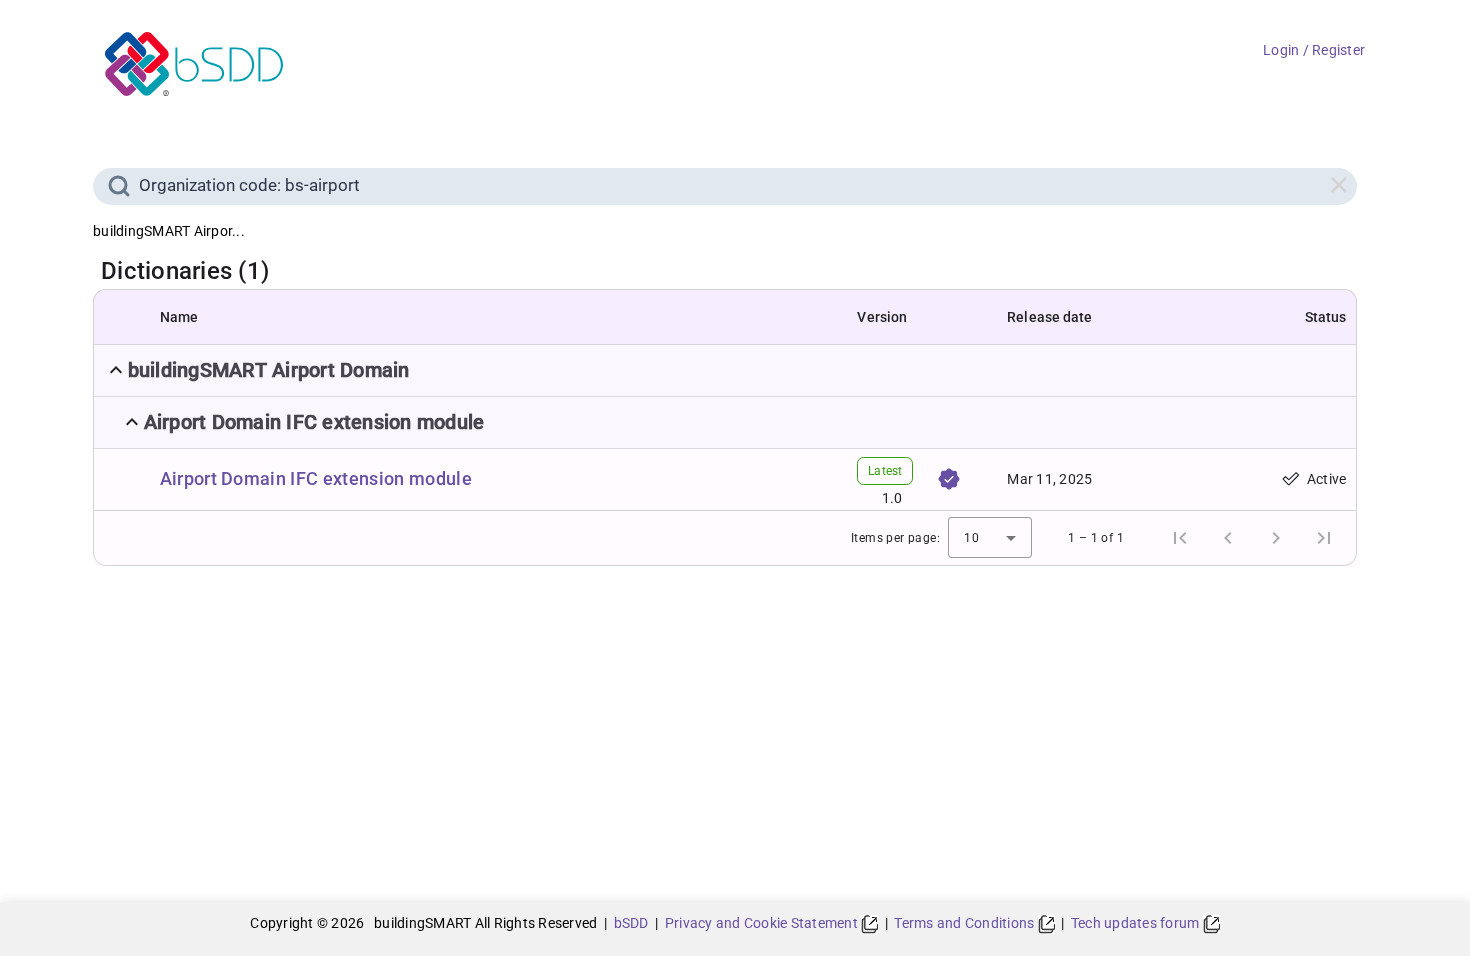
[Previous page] (1228, 538)
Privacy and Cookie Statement (763, 923)
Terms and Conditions (965, 923)
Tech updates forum (1137, 923)
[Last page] (1324, 538)
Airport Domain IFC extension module (316, 478)
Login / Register (1314, 50)
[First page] (1180, 538)
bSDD (631, 923)
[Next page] (1276, 538)
